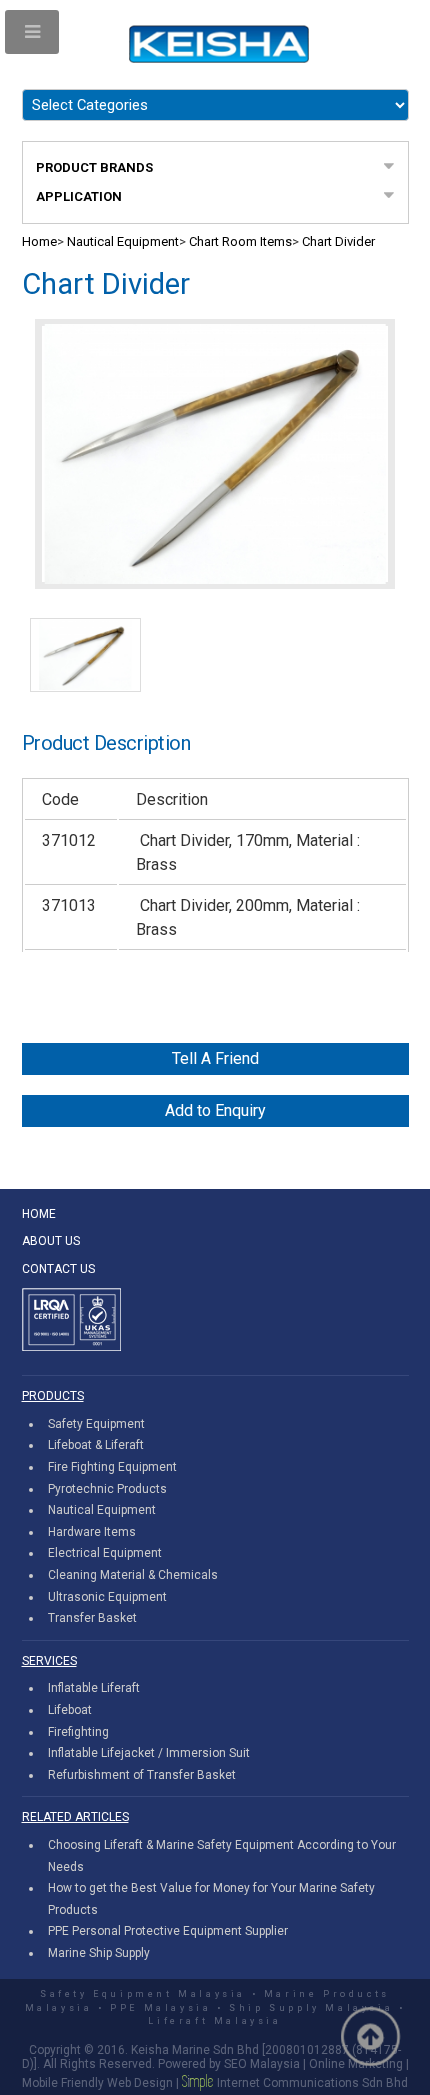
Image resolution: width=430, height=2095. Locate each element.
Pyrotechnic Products (107, 1489)
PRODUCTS (53, 1396)
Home (39, 241)
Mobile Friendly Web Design (97, 2083)
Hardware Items (92, 1532)
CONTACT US (58, 1269)
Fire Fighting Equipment (112, 1467)
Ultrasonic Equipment (107, 1597)
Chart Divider (338, 241)
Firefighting (78, 1732)
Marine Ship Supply (99, 1953)
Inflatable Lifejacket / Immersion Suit (149, 1753)
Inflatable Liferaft (94, 1688)
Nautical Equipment (123, 241)
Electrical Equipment (105, 1553)
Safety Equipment (96, 1424)
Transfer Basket (92, 1618)
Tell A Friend (215, 1058)
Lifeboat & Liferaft (96, 1445)
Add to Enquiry (215, 1110)
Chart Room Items (240, 241)
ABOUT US (51, 1241)
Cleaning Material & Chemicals (133, 1575)
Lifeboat (70, 1710)
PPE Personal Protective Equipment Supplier (168, 1931)
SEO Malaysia (262, 2064)
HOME (39, 1214)
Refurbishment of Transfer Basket (142, 1775)
